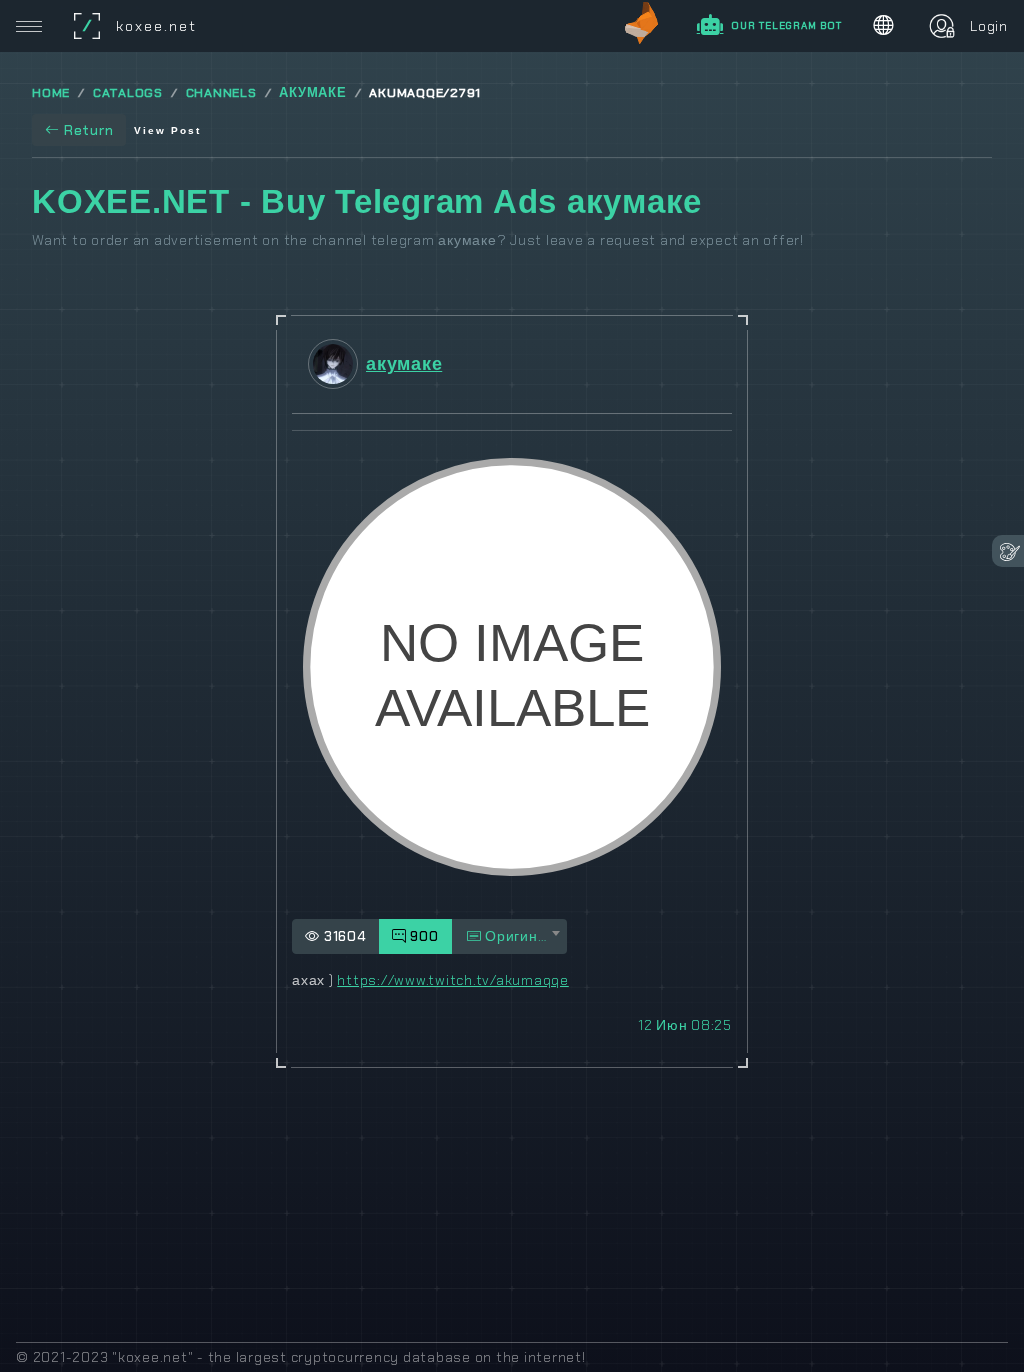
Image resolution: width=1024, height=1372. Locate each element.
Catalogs (128, 93)
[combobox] (509, 936)
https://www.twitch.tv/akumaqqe (453, 980)
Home (51, 93)
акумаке (312, 93)
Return (89, 130)
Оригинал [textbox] (518, 936)
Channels (221, 93)
